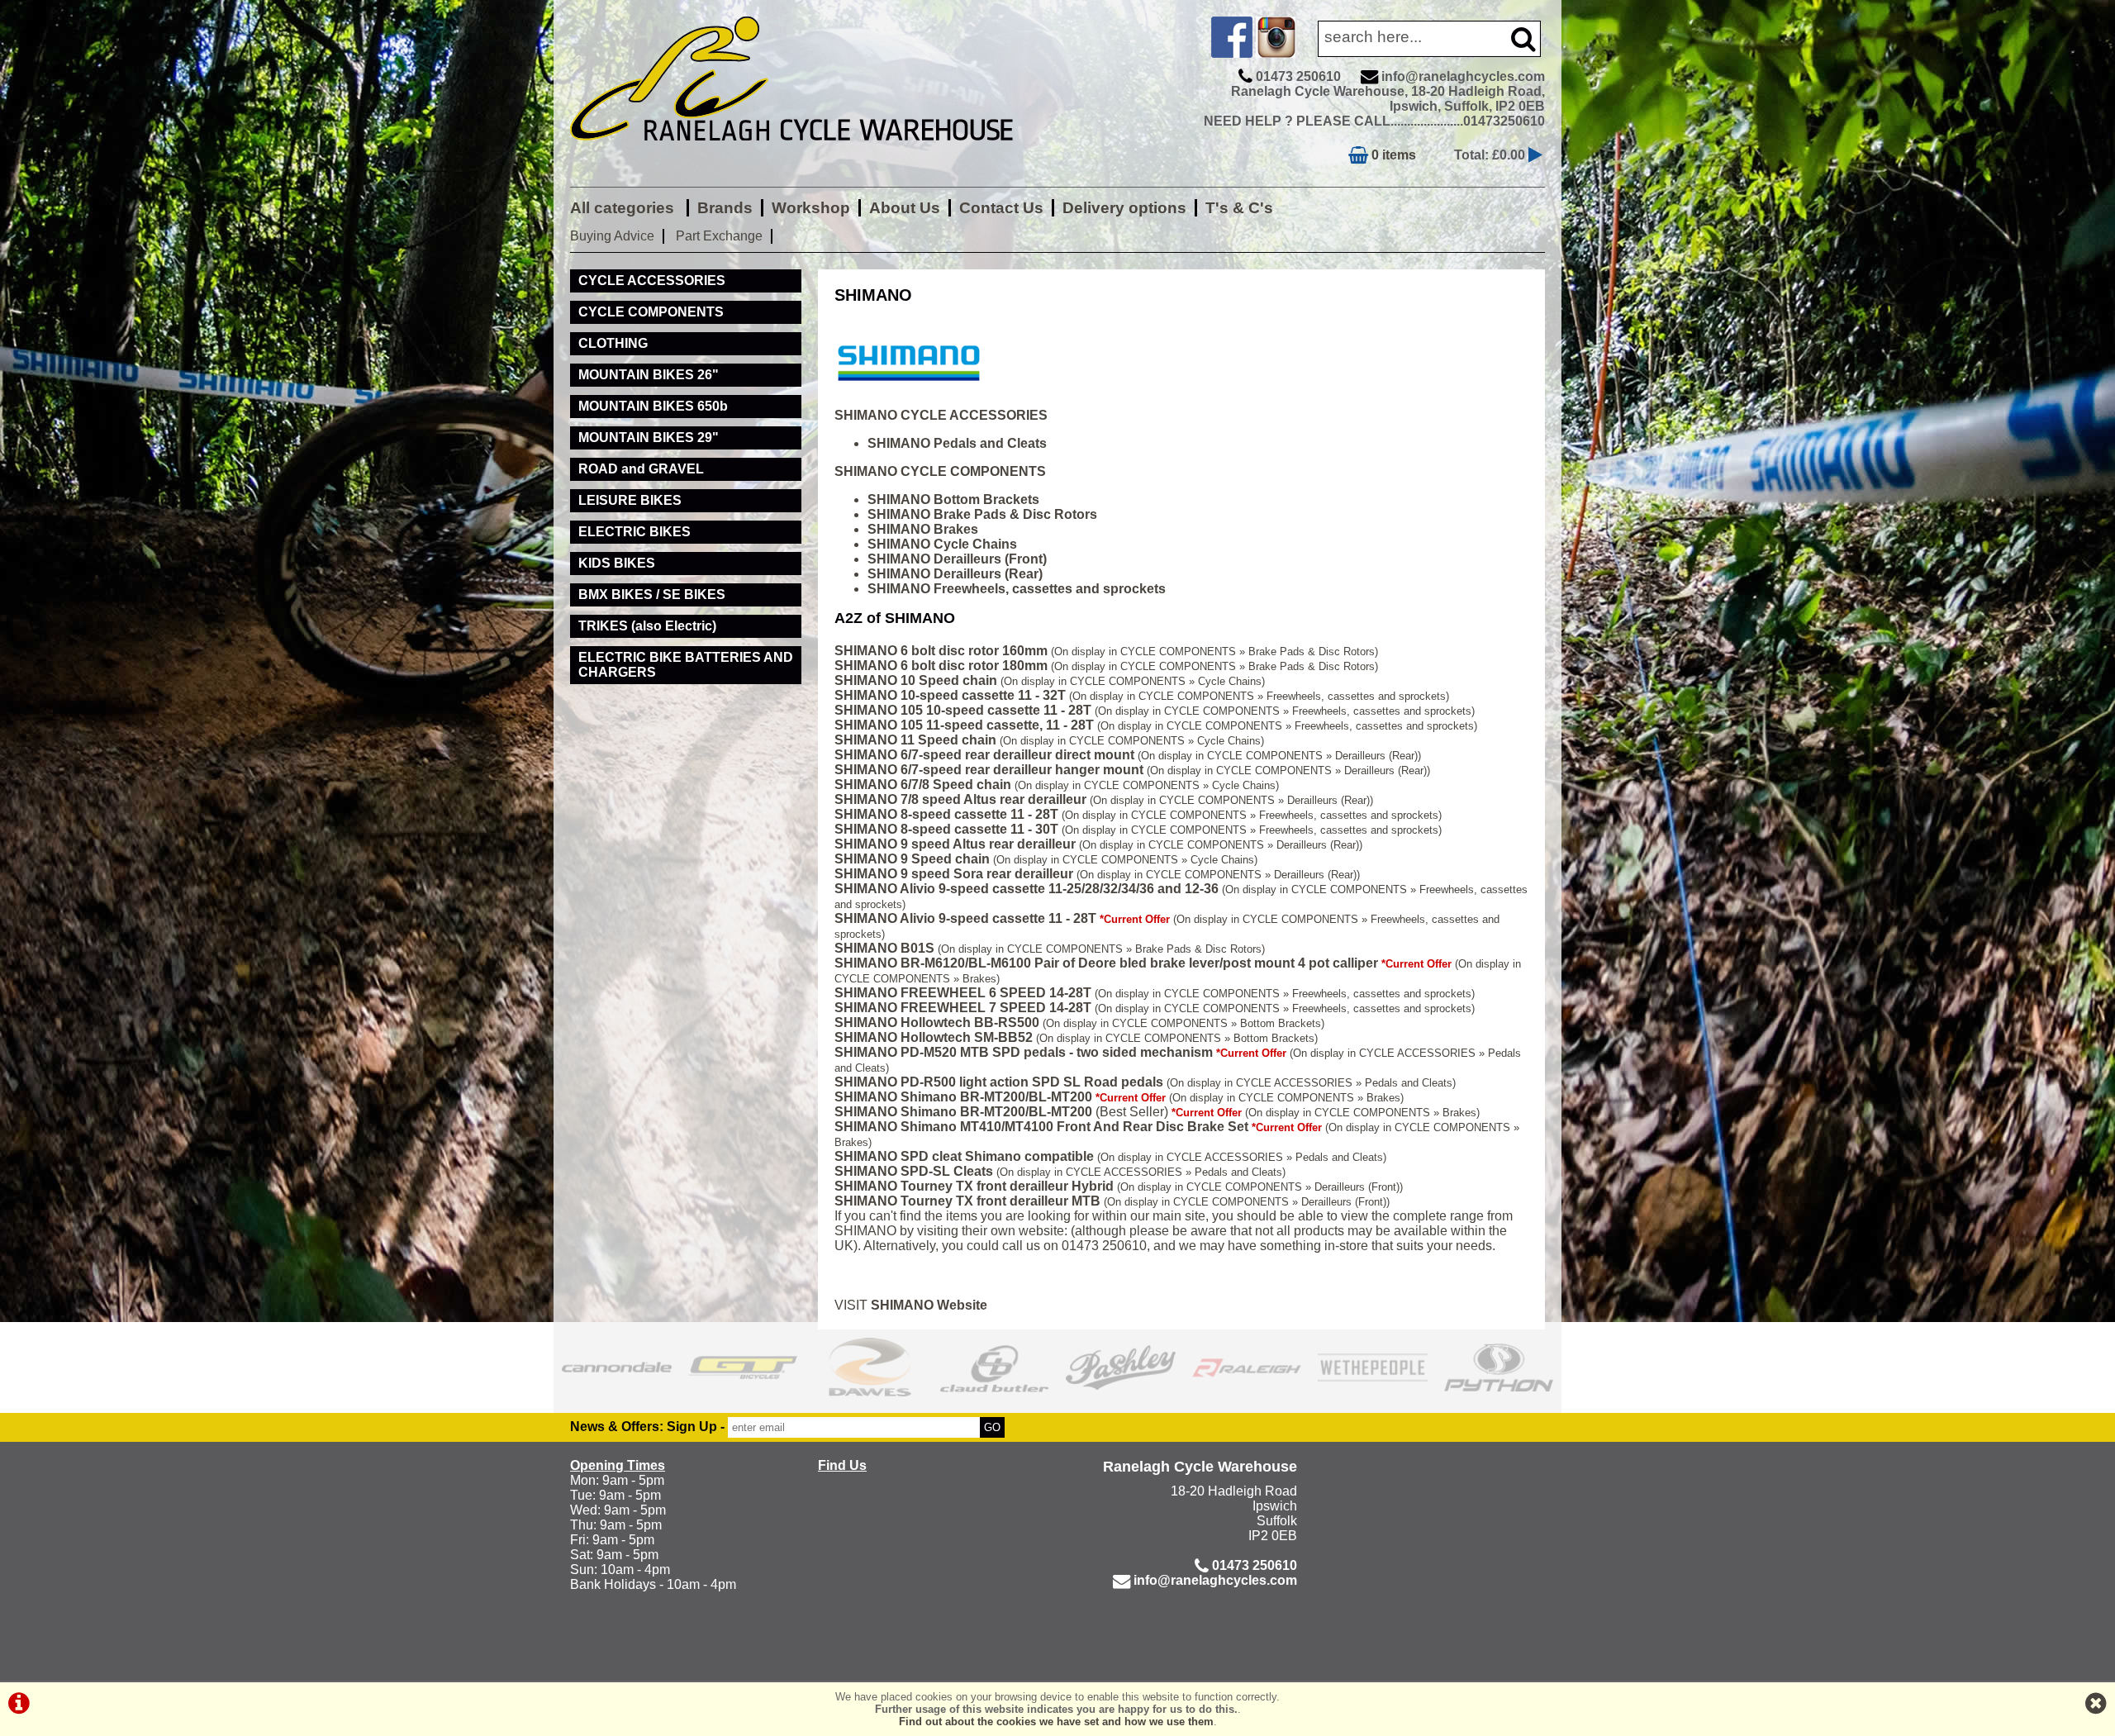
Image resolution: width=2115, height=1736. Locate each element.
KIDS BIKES (617, 563)
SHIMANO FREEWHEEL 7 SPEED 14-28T (963, 1008)
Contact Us (1001, 208)
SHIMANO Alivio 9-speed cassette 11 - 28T (965, 918)
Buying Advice (612, 236)
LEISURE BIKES (630, 500)
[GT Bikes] (743, 1367)
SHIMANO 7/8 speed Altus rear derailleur (960, 799)
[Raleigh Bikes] (1247, 1367)
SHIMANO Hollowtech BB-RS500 (937, 1023)
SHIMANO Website (929, 1305)
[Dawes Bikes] (869, 1367)
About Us (905, 208)
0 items (1392, 155)
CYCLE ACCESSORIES (652, 281)
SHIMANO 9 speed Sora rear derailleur (954, 874)
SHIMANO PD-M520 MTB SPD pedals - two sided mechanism (1024, 1052)
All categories (624, 208)
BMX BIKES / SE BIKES (652, 595)
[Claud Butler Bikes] (995, 1367)
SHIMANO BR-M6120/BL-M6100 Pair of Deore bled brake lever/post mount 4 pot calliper (1106, 963)
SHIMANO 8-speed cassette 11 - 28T (946, 814)
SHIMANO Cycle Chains (942, 544)
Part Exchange (719, 236)
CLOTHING (613, 343)
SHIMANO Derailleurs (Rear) (955, 574)
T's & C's (1239, 208)
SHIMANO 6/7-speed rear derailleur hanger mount (989, 770)
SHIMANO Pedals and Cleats (957, 443)
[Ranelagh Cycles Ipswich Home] (810, 152)
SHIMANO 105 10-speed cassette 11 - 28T (963, 710)
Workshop (811, 208)
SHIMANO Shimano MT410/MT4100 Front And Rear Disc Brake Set (1041, 1127)
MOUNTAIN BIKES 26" (649, 375)
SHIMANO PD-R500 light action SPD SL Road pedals (999, 1082)
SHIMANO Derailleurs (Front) (957, 559)
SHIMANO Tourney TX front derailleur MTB (967, 1201)
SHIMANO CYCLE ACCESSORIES (941, 415)
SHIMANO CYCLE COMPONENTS (940, 471)
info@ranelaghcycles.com (1463, 76)
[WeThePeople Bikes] (1373, 1367)
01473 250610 (1298, 76)
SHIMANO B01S (884, 948)
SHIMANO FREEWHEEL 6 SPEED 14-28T (963, 993)
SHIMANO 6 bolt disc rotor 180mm (941, 666)
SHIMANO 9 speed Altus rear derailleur (955, 844)
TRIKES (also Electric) (647, 626)
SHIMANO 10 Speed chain (916, 680)
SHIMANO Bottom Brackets (953, 499)
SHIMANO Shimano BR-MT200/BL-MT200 (963, 1097)
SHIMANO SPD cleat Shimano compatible (964, 1156)
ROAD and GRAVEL (641, 469)
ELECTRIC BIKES (634, 532)
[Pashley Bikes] (1121, 1367)
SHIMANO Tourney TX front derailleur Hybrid (974, 1186)
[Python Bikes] (1499, 1367)
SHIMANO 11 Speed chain (915, 740)
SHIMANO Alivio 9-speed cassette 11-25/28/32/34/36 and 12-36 (1027, 889)
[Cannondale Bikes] (617, 1367)
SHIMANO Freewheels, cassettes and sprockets (1017, 589)
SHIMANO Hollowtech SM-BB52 (934, 1037)
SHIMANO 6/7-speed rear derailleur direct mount (984, 755)
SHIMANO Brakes (923, 529)
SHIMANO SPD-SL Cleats (914, 1171)
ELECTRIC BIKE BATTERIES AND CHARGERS (686, 665)
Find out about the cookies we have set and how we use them (1056, 1722)
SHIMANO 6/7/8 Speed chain (923, 785)
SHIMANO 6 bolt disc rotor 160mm (941, 651)
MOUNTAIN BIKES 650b (653, 406)
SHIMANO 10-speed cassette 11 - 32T (950, 695)
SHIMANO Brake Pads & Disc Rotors (982, 514)
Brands (725, 208)
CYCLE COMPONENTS (651, 312)
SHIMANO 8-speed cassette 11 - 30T (946, 829)
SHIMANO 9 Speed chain (912, 859)
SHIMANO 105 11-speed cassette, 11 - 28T (964, 725)
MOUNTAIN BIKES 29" (649, 438)
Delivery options (1124, 208)
